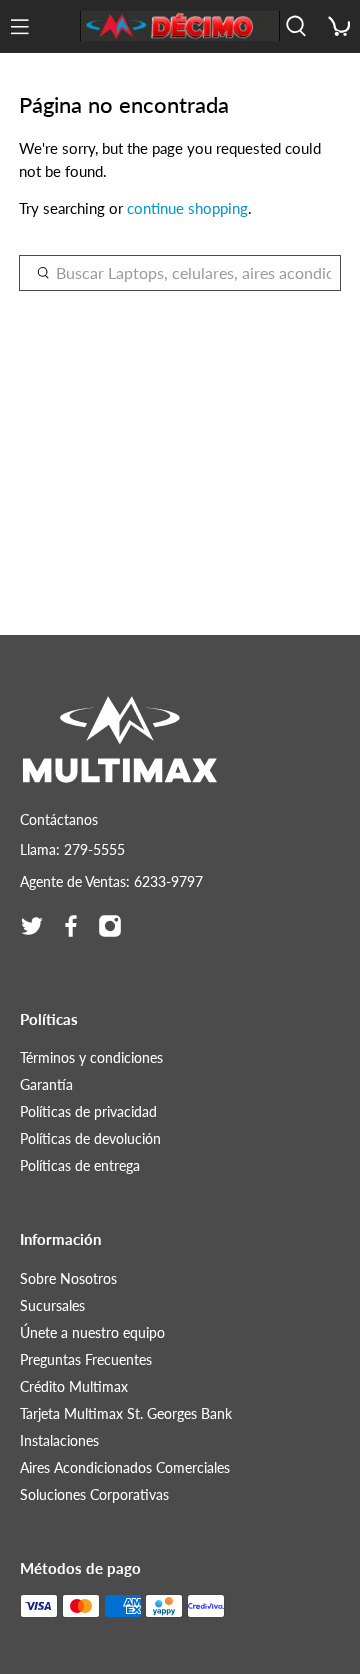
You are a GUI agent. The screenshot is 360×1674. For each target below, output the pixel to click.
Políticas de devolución (90, 1138)
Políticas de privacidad (88, 1111)
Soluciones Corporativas (94, 1494)
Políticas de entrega (80, 1165)
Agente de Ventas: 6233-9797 (111, 881)
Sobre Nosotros (68, 1278)
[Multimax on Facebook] (71, 926)
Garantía (46, 1084)
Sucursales (52, 1305)
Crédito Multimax (74, 1386)
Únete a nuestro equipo (92, 1332)
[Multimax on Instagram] (110, 926)
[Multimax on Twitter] (32, 926)
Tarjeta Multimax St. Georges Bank (126, 1413)
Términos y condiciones (91, 1057)
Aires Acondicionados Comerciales (125, 1467)
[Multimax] (180, 26)
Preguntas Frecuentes (86, 1359)
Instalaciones (59, 1440)
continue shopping (187, 208)
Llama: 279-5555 (72, 849)
